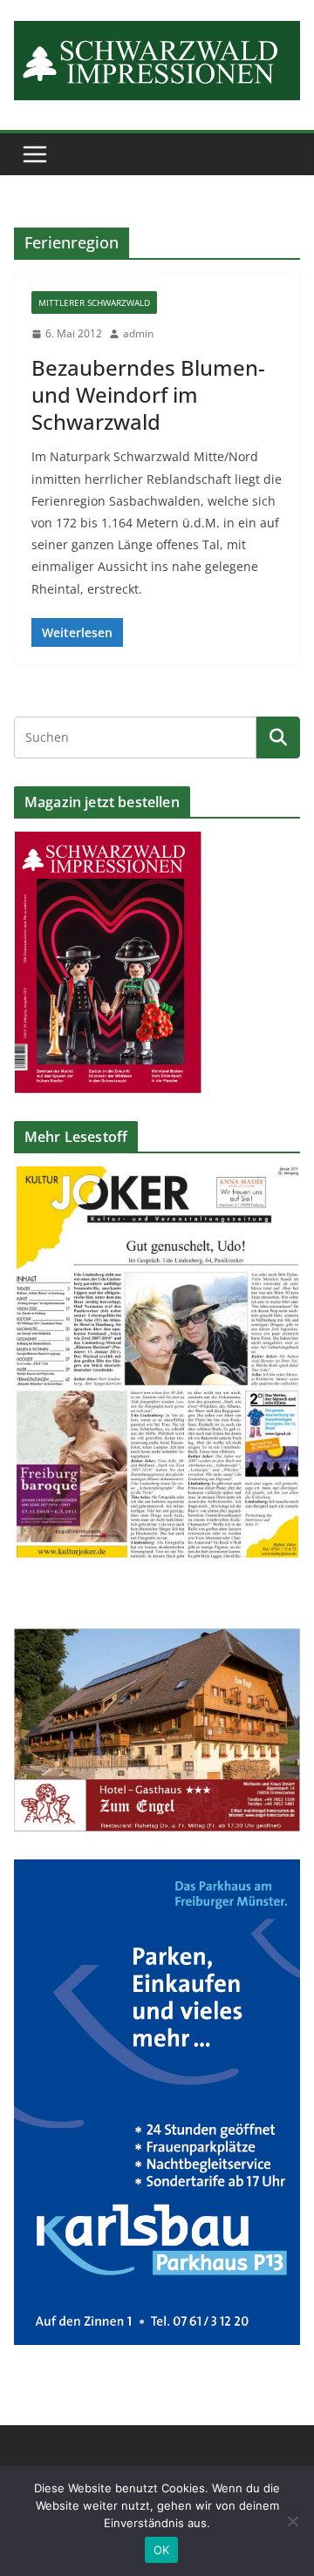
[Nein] (292, 2521)
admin (138, 333)
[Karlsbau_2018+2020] (157, 1870)
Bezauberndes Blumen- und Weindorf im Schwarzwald (148, 394)
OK (162, 2550)
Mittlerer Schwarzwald (94, 302)
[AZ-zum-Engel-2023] (157, 1639)
